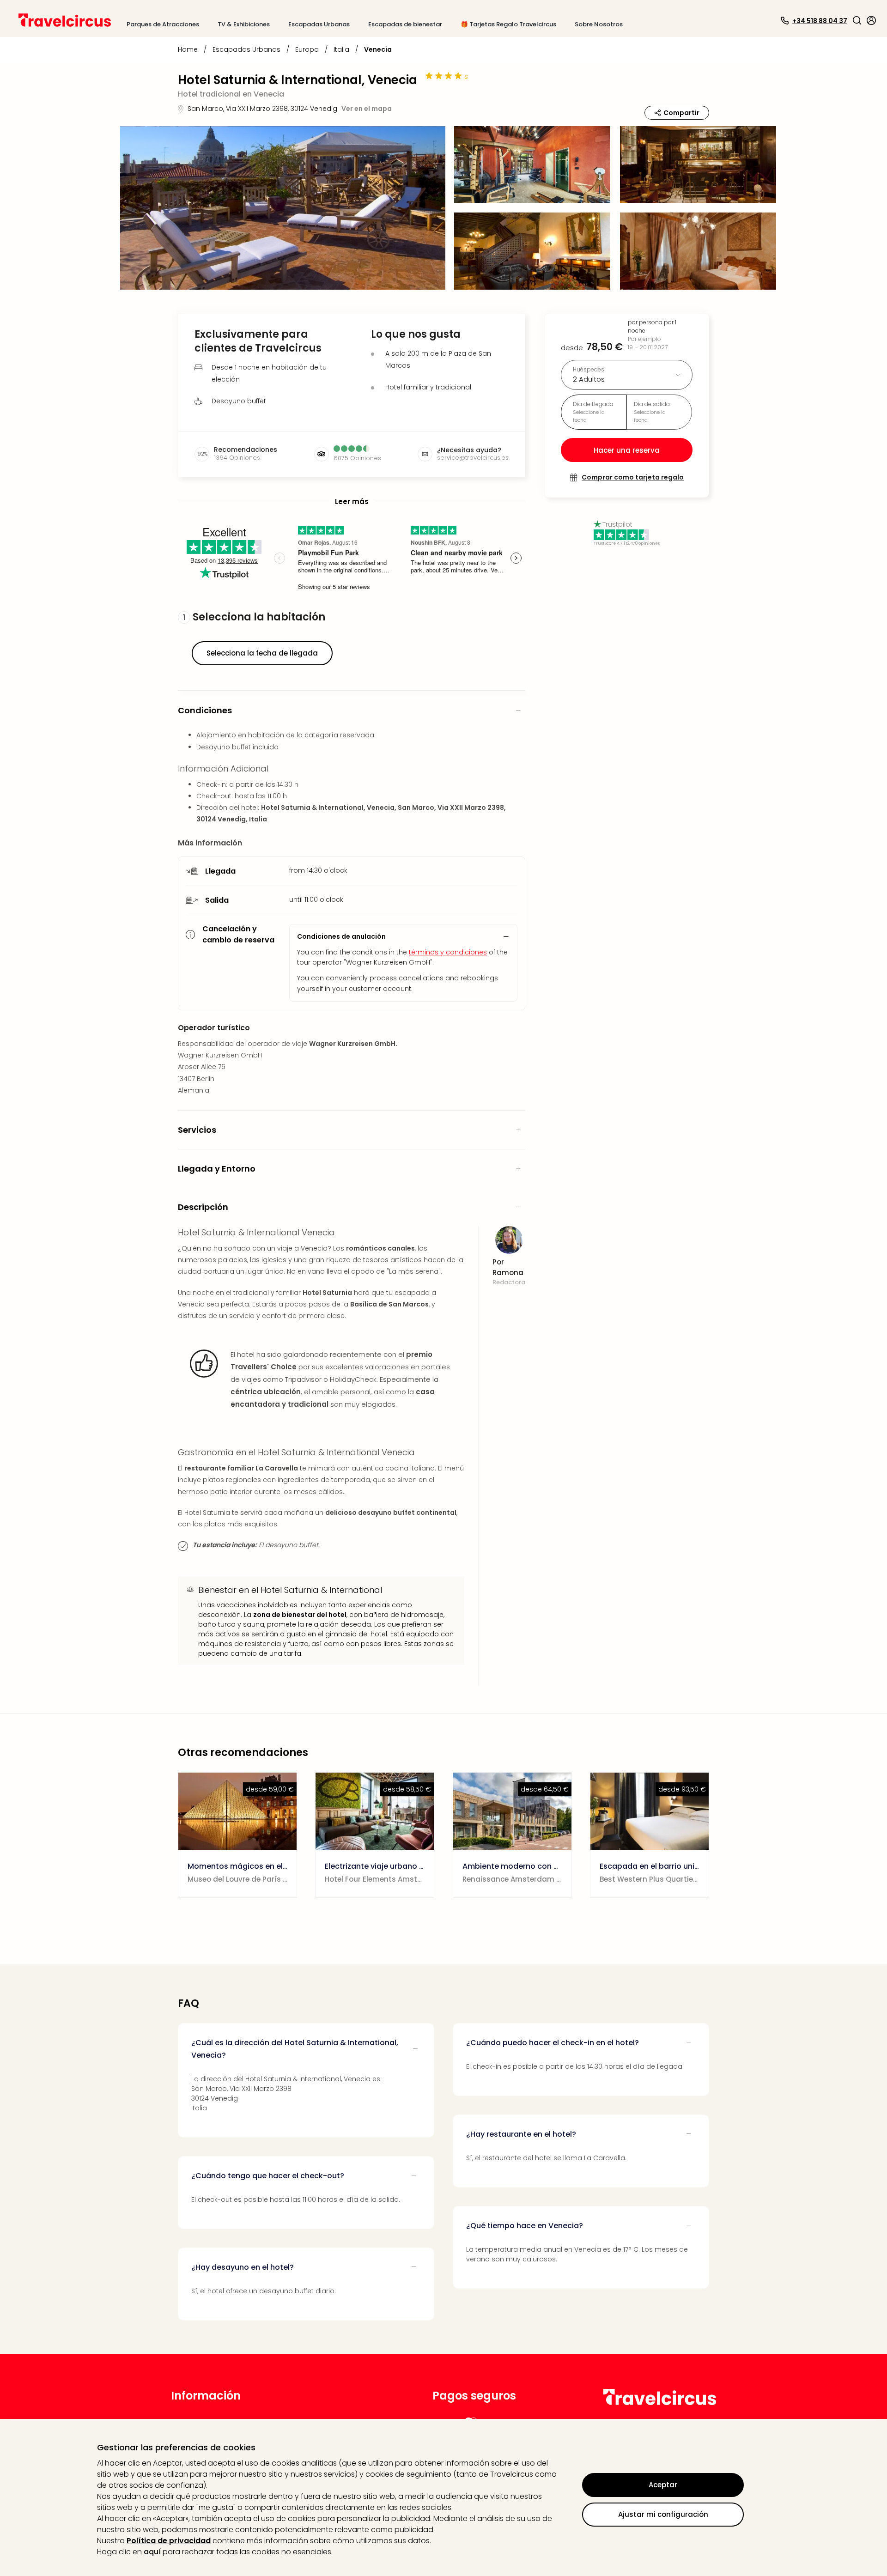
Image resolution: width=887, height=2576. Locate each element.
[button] (857, 20)
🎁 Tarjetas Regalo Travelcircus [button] (508, 24)
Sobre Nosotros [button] (599, 24)
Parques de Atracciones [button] (163, 24)
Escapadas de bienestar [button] (405, 24)
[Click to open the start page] (660, 2403)
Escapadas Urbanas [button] (319, 24)
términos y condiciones (448, 952)
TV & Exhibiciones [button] (244, 24)
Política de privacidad (169, 2541)
